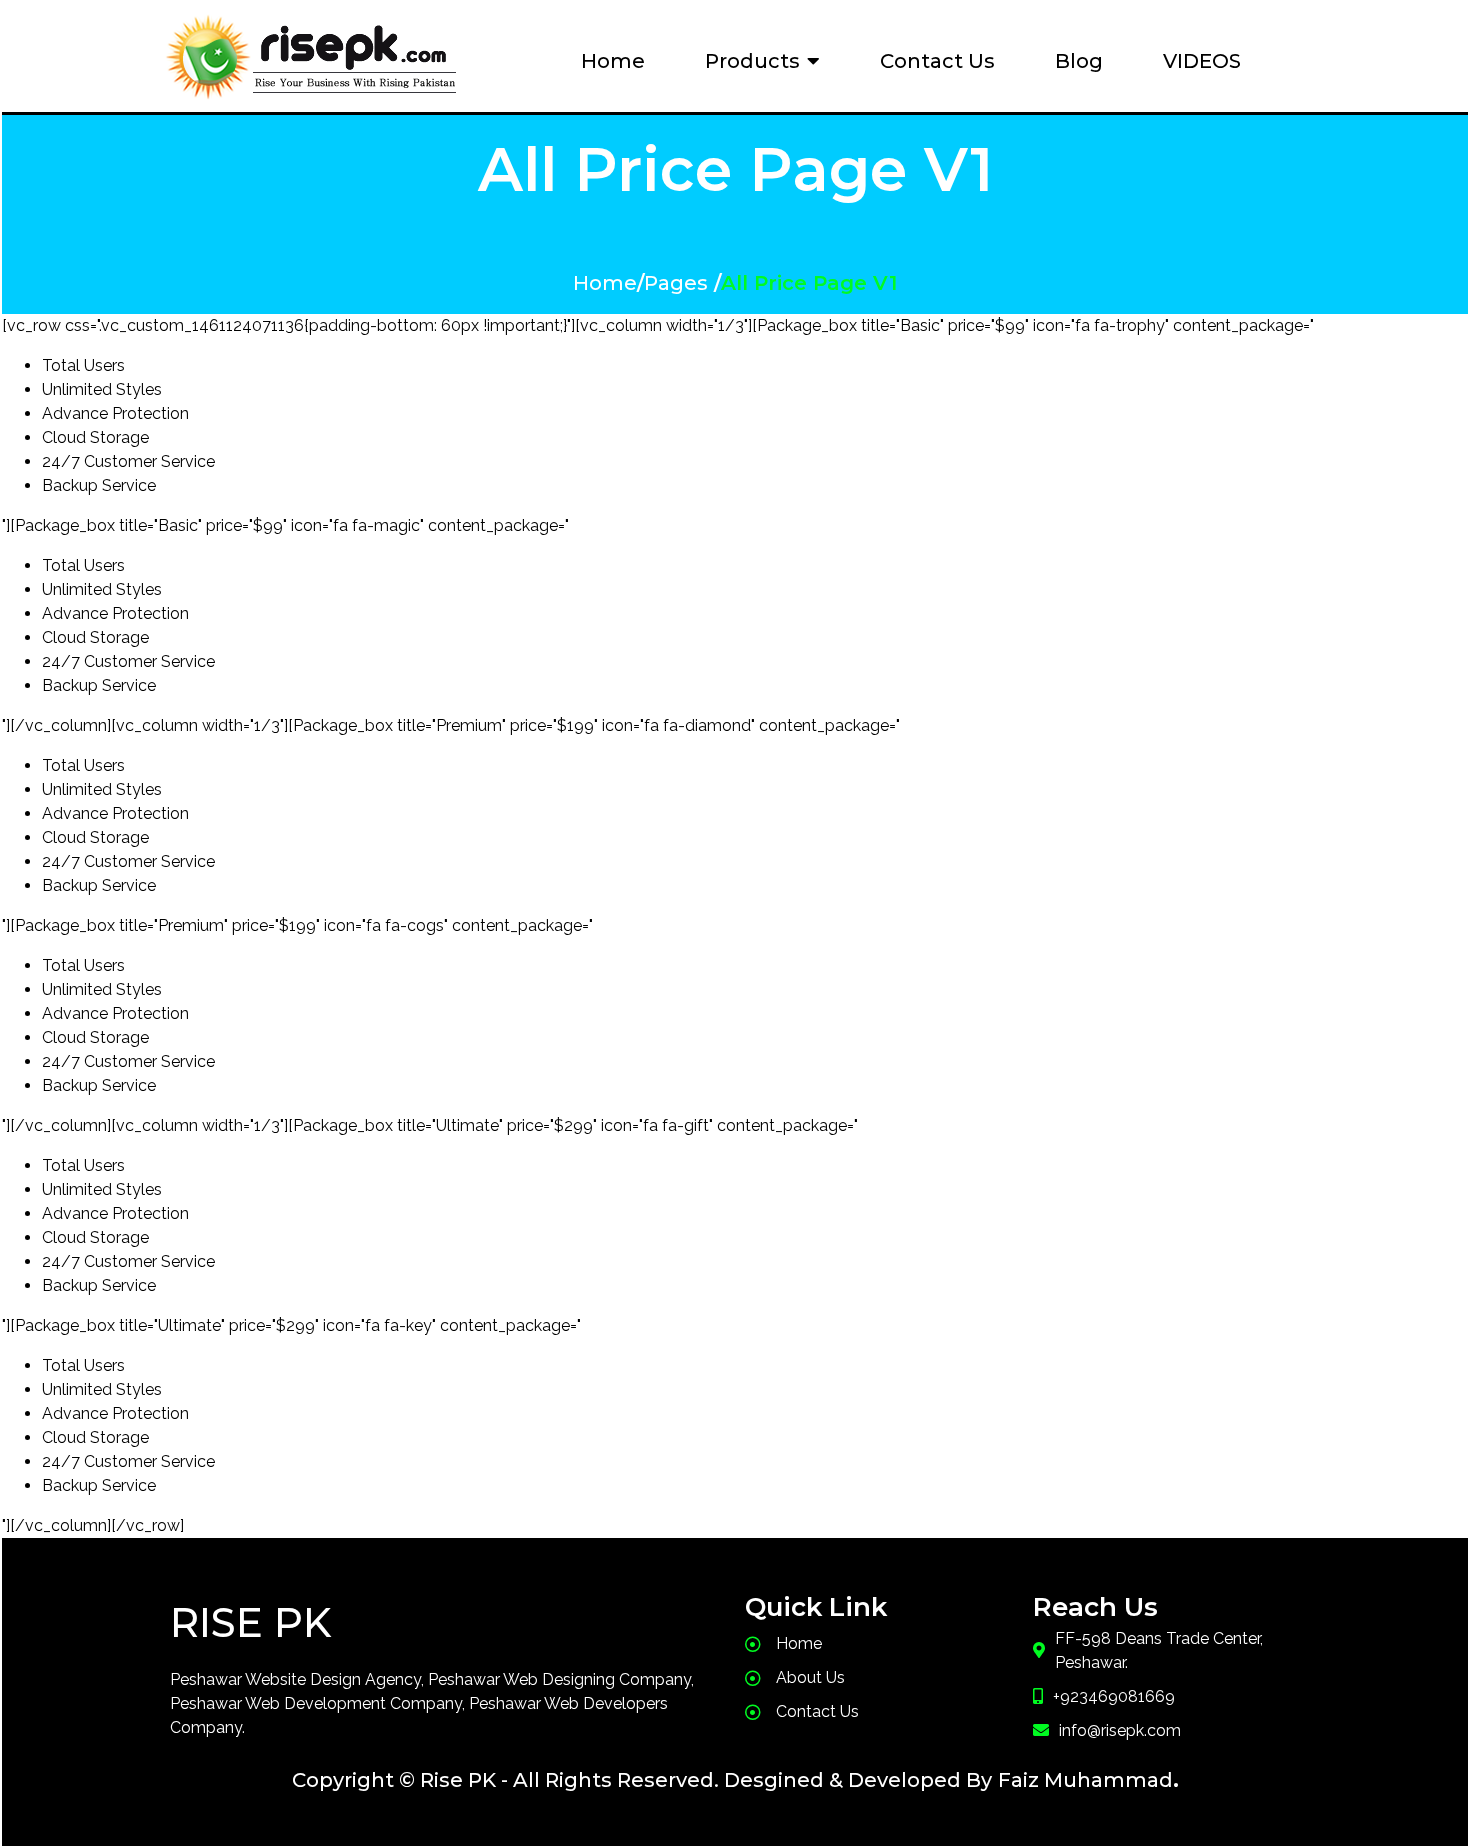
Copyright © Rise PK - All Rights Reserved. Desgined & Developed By (642, 1780)
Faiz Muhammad (1085, 1780)
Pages (676, 283)
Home (605, 283)
